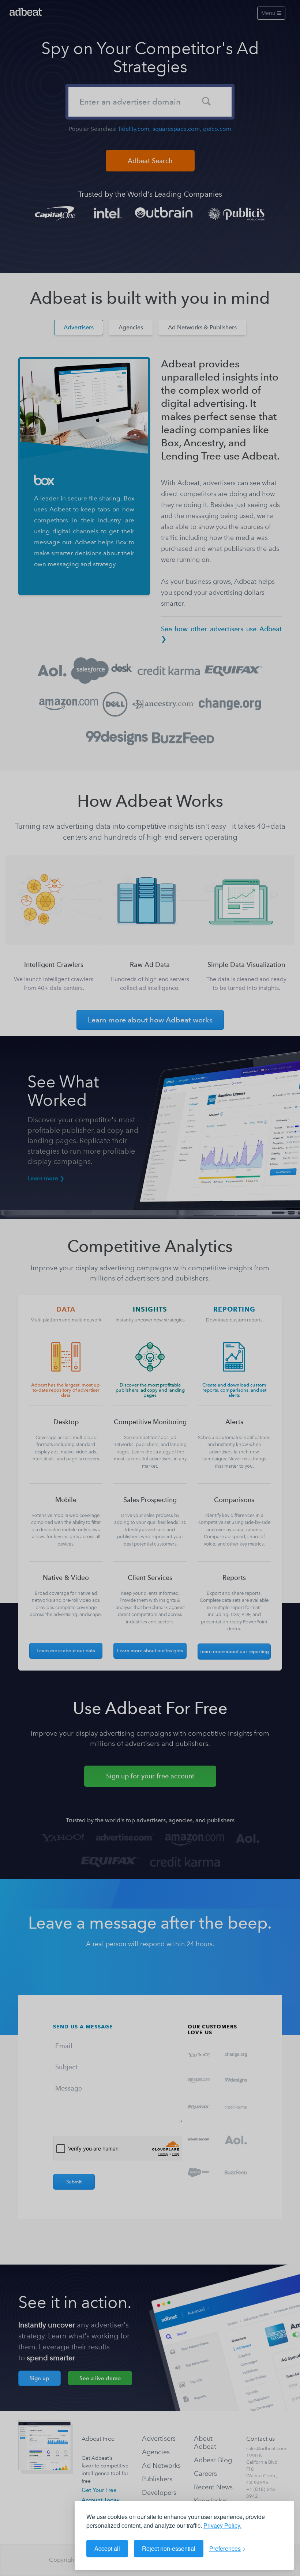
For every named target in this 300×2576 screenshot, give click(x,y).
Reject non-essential (169, 2548)
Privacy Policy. (222, 2525)
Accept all (107, 2548)
